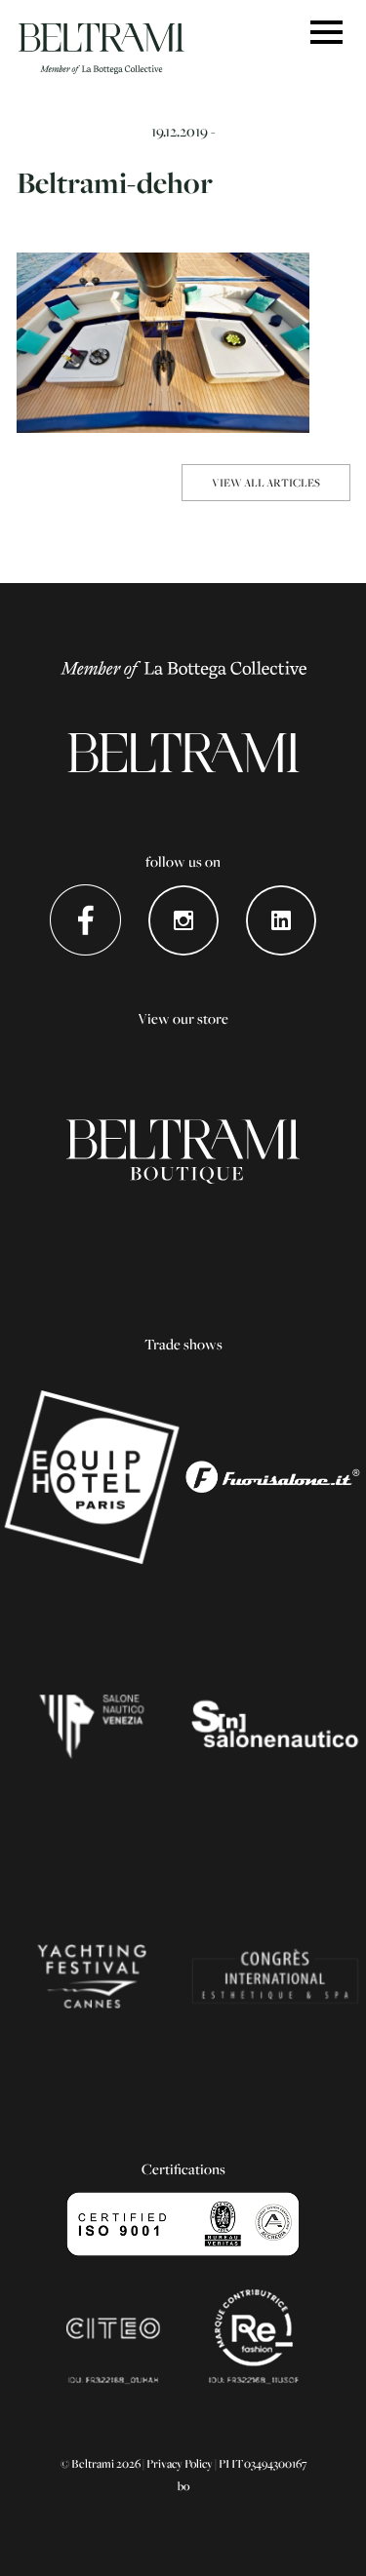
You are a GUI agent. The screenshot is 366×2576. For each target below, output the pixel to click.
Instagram (183, 920)
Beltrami (102, 49)
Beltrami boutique (183, 1151)
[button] (326, 34)
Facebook (85, 920)
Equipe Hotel (92, 1477)
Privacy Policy (180, 2463)
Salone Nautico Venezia (92, 1727)
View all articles (266, 482)
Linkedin (281, 920)
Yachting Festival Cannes (92, 1976)
